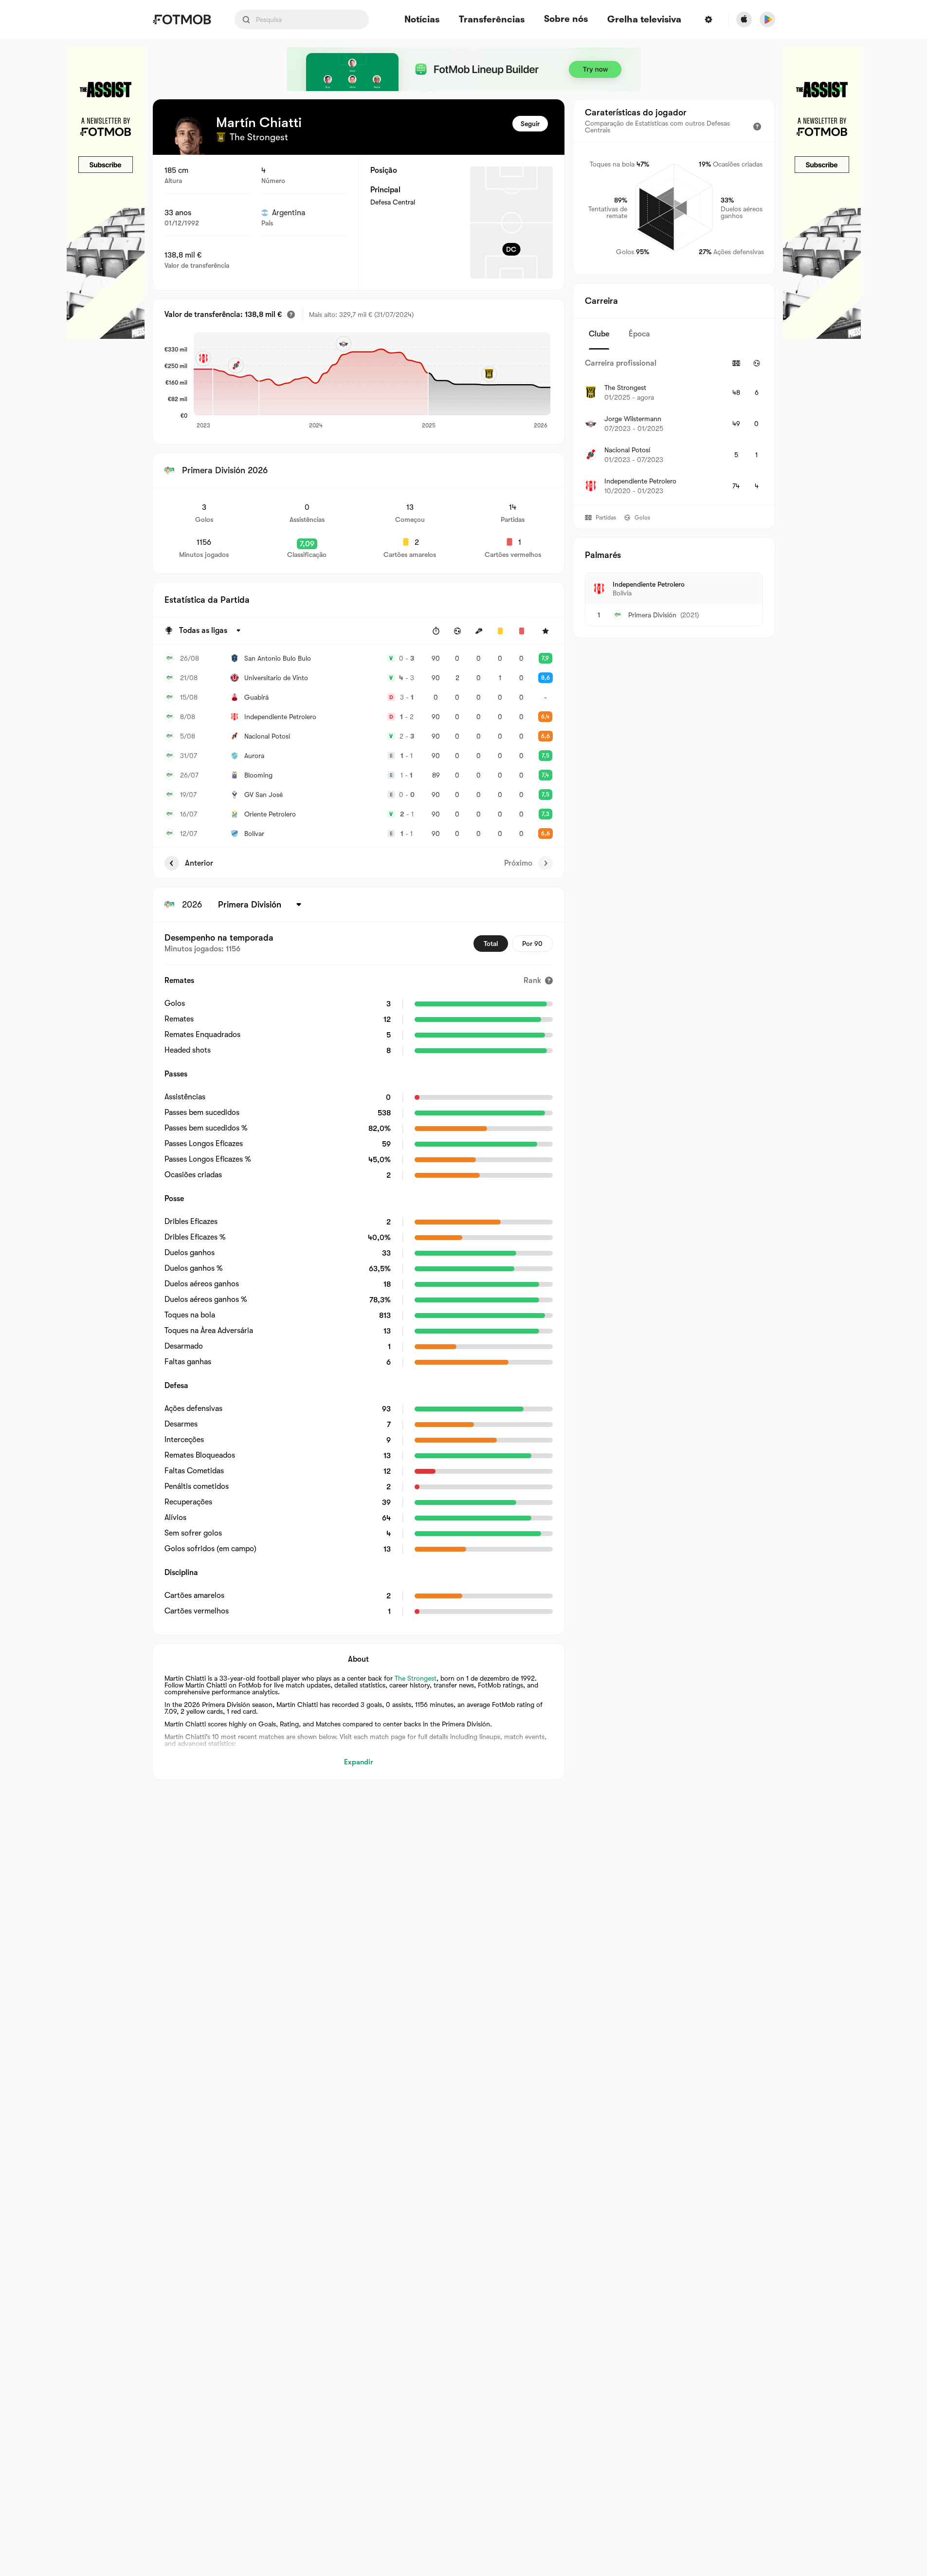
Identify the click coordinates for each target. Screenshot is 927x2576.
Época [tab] (639, 334)
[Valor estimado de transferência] (291, 315)
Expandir (358, 1762)
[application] (372, 381)
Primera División (652, 615)
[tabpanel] (674, 427)
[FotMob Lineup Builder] (464, 69)
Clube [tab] (599, 334)
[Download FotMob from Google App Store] (767, 19)
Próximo (518, 863)
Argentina (289, 213)
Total (491, 944)
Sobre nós (566, 19)
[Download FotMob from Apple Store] (744, 19)
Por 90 (532, 944)
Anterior (199, 863)
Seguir (530, 124)
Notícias (422, 20)
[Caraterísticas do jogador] (757, 127)
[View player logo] (189, 135)
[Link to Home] (182, 19)
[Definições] (709, 19)
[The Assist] (106, 193)
